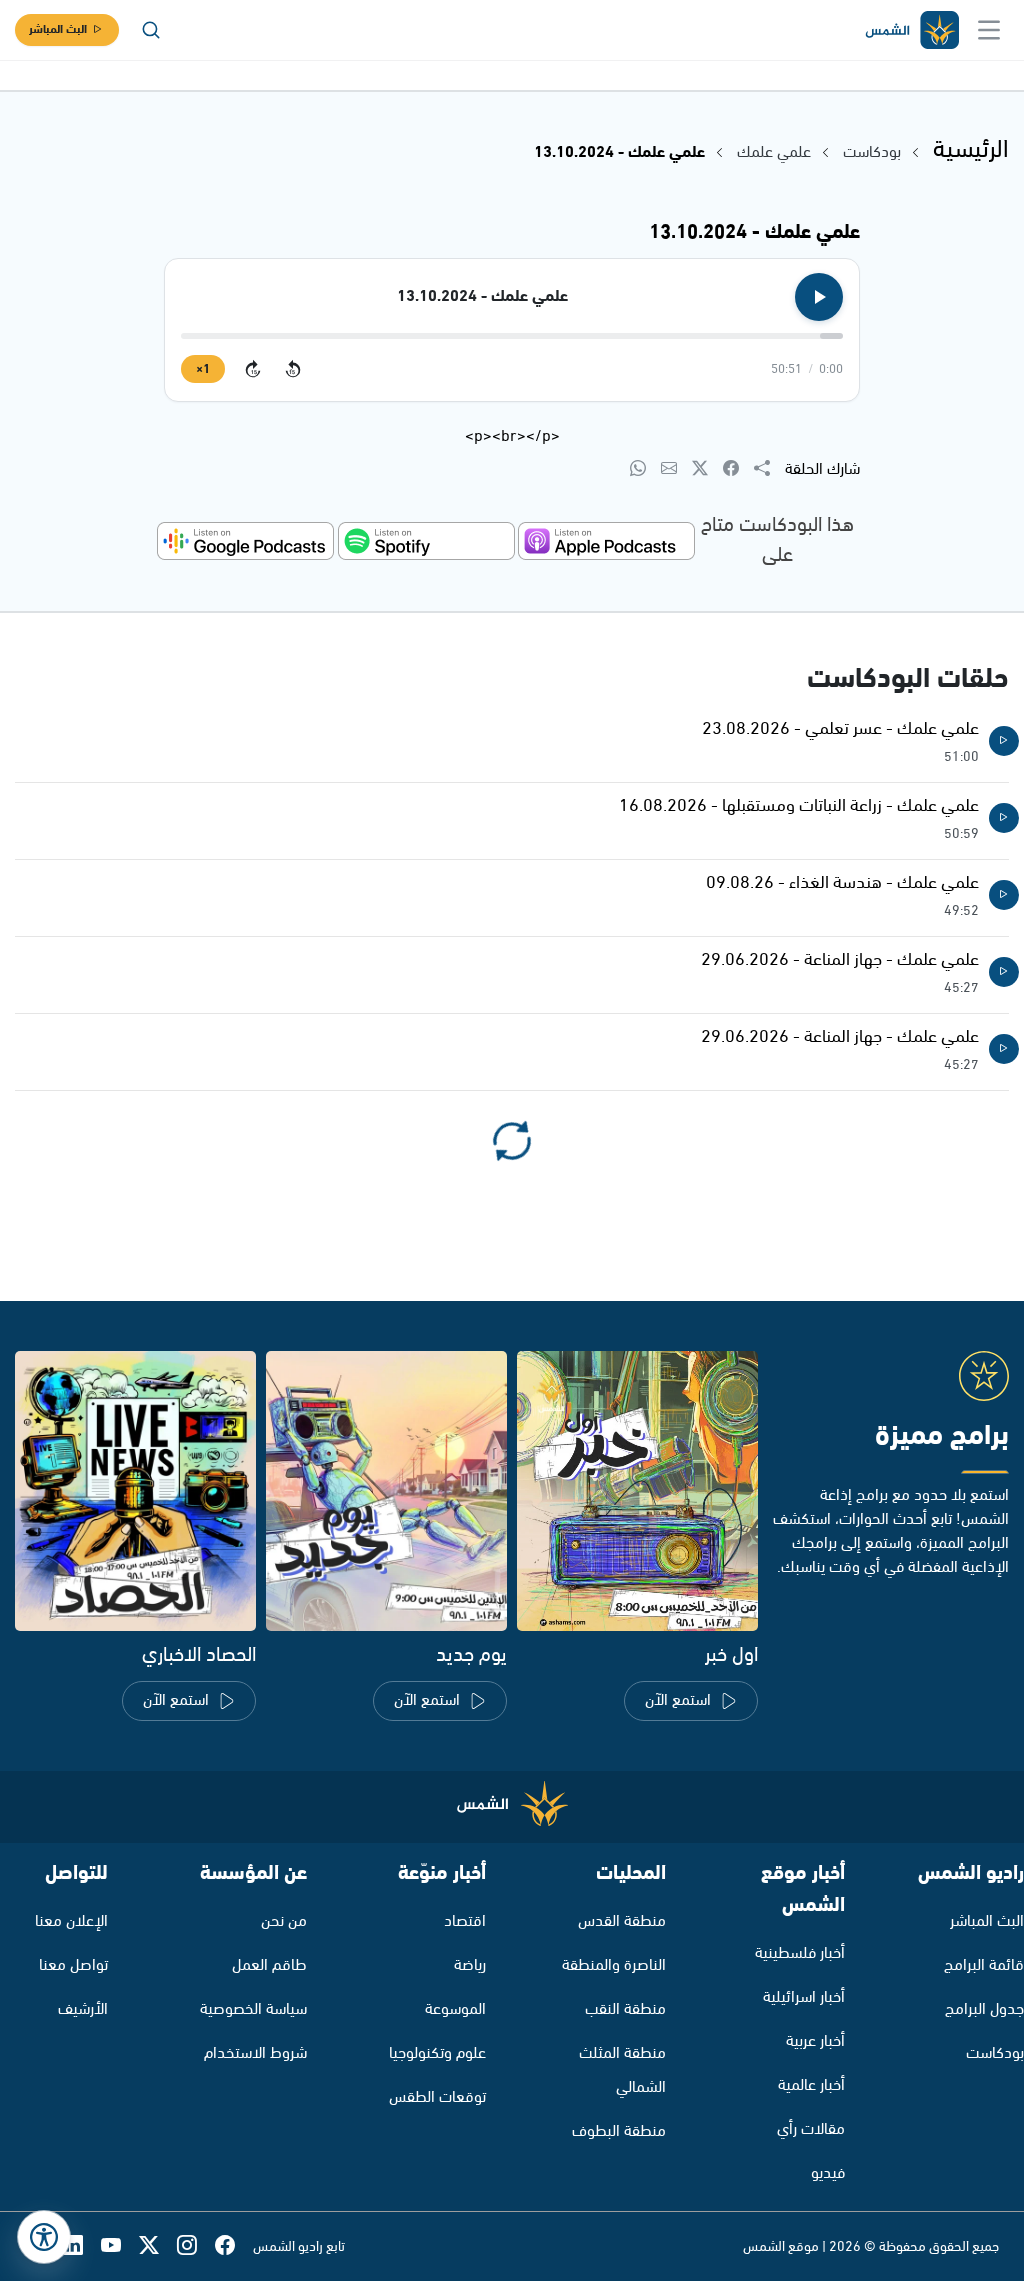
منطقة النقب (625, 2009)
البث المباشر (58, 29)
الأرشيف (83, 2009)
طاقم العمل (269, 1965)
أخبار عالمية (811, 2085)
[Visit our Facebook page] (234, 2246)
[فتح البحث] (151, 30)
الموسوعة (455, 2009)
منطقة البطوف (619, 2131)
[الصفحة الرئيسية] (911, 30)
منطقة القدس (622, 1921)
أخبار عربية (815, 2041)
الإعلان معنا (71, 1921)
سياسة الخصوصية (253, 2009)
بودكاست (872, 152)
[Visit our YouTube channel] (120, 2246)
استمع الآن (678, 1700)
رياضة (470, 1965)
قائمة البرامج (984, 1965)
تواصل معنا (73, 1965)
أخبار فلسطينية (800, 1953)
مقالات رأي (811, 2129)
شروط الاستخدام (255, 2053)
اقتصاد (465, 1921)
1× (203, 369)
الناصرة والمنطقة (614, 1965)
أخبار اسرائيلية (804, 1997)
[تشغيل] (819, 297)
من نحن (284, 1921)
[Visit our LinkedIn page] (82, 2246)
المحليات (631, 1873)
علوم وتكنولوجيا (437, 2053)
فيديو (828, 2173)
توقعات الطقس (437, 2097)
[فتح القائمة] (989, 30)
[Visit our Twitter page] (158, 2246)
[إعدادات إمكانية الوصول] (44, 2237)
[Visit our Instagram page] (196, 2246)
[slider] (512, 336)
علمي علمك (772, 152)
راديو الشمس (971, 1873)
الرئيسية (971, 150)
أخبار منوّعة (442, 1873)
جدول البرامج (984, 2009)
